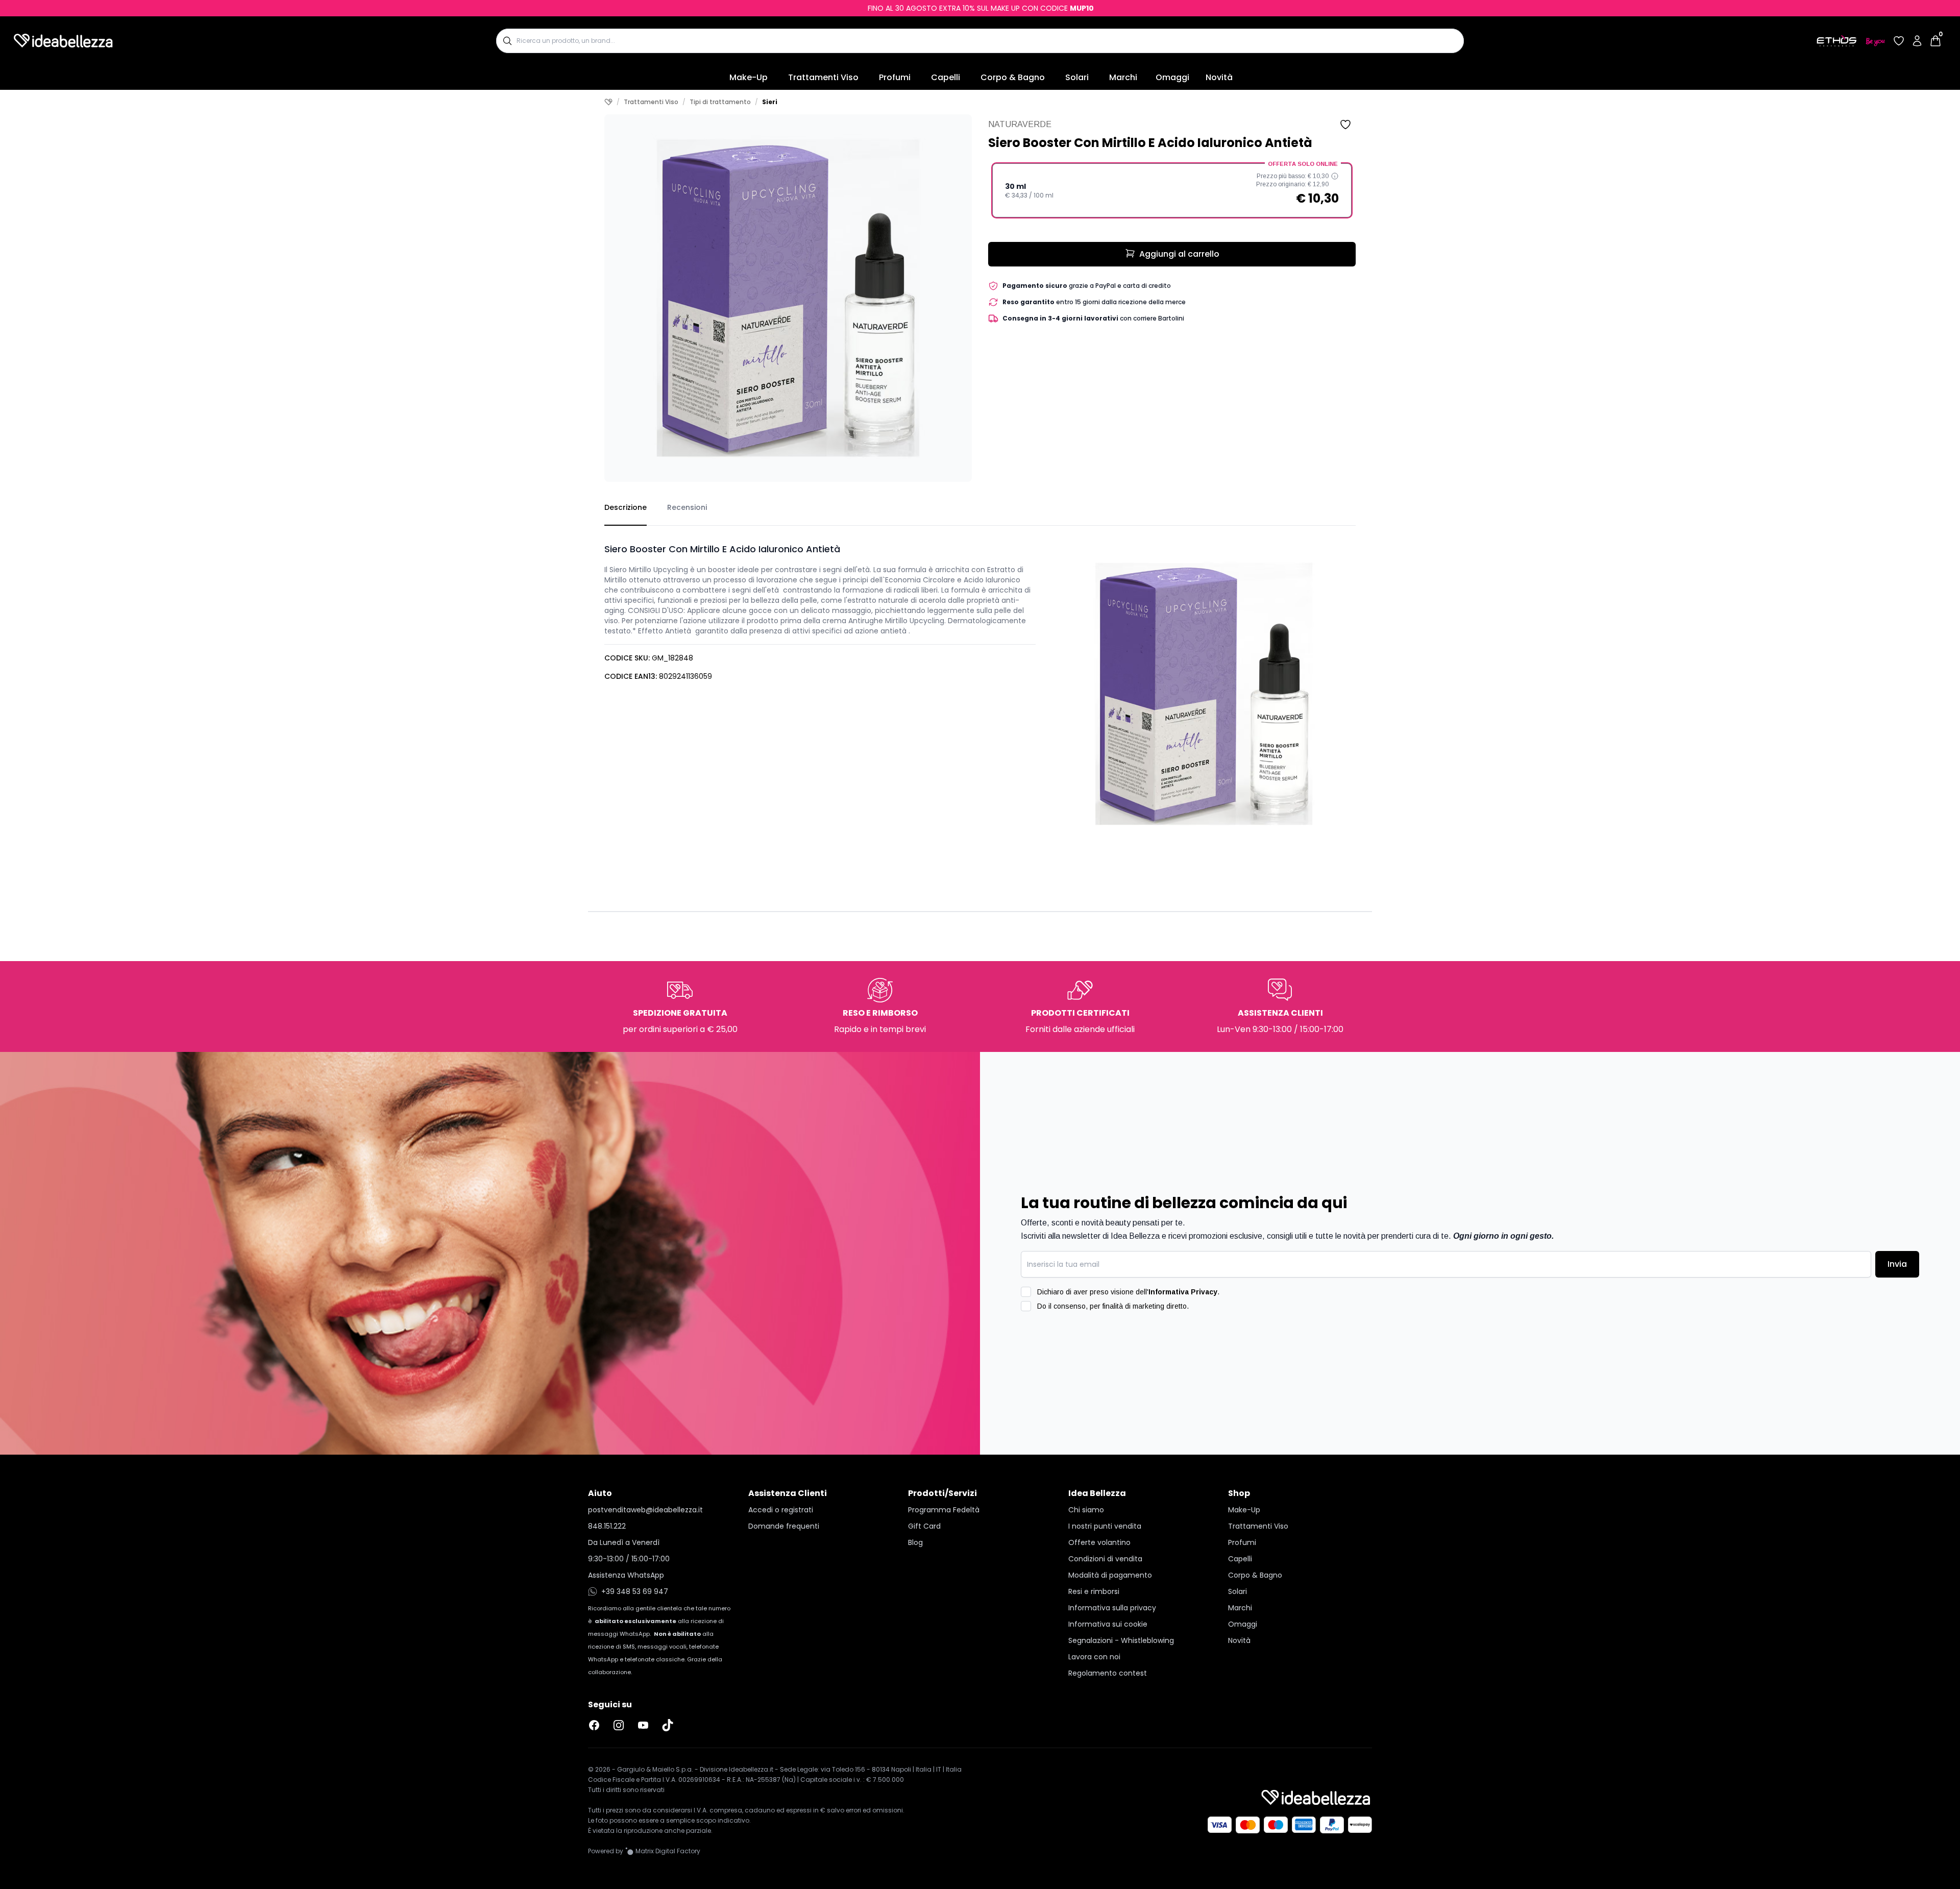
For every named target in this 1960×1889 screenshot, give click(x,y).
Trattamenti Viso (823, 77)
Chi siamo (1086, 1510)
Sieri (770, 102)
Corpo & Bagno (1013, 77)
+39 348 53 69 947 (635, 1591)
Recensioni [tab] (687, 507)
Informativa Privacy (1183, 1292)
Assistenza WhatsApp (626, 1575)
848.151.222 (607, 1526)
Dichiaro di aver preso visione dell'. (1128, 1292)
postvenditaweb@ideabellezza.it (645, 1510)
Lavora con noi (1094, 1657)
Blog (915, 1542)
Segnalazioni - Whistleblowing (1121, 1640)
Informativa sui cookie (1108, 1624)
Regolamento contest (1108, 1673)
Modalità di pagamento (1110, 1575)
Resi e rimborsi (1094, 1591)
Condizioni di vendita (1105, 1559)
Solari (1077, 77)
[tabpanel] (980, 686)
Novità (1219, 77)
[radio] (1172, 190)
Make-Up (749, 77)
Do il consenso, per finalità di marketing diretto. (1113, 1306)
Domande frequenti (784, 1526)
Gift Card (924, 1526)
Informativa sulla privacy (1112, 1608)
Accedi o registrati (781, 1510)
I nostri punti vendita (1105, 1526)
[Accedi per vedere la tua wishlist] (1899, 41)
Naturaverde (1020, 124)
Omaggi (1172, 77)
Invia (1897, 1264)
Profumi (895, 77)
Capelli (946, 77)
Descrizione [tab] (626, 507)
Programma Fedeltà (944, 1510)
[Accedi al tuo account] (1917, 41)
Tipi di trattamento (720, 102)
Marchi (1123, 77)
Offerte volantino (1099, 1542)
